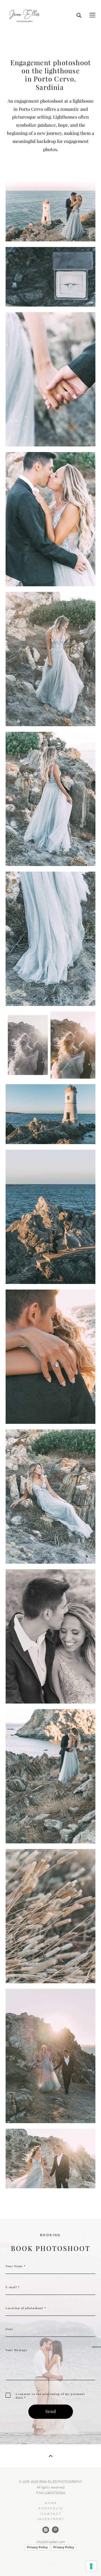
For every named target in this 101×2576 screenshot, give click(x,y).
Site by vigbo (51, 2563)
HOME (51, 2503)
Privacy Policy (37, 2547)
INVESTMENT (51, 2519)
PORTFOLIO (51, 2508)
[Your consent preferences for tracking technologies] (91, 2566)
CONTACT (51, 2514)
